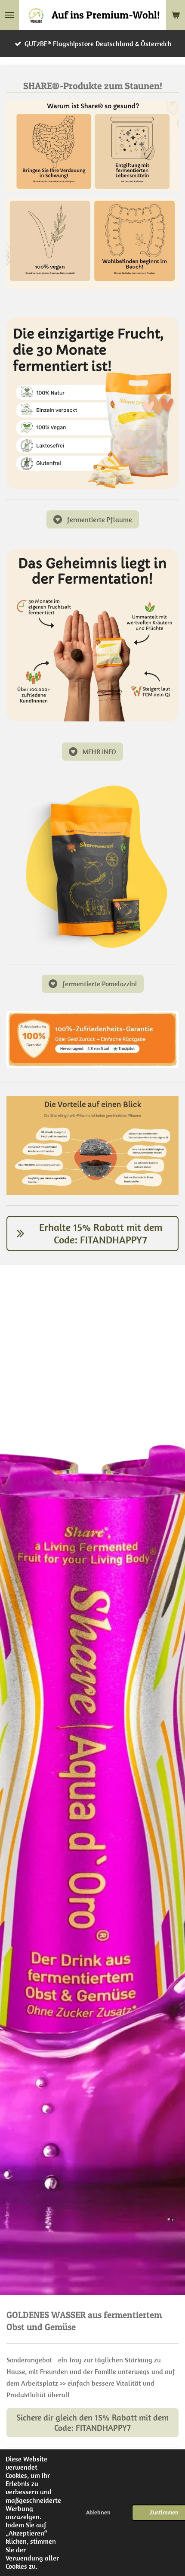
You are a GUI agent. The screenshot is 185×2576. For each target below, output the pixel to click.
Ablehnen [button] (98, 2512)
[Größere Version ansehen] (92, 403)
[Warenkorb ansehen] (176, 15)
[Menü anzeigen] (9, 15)
